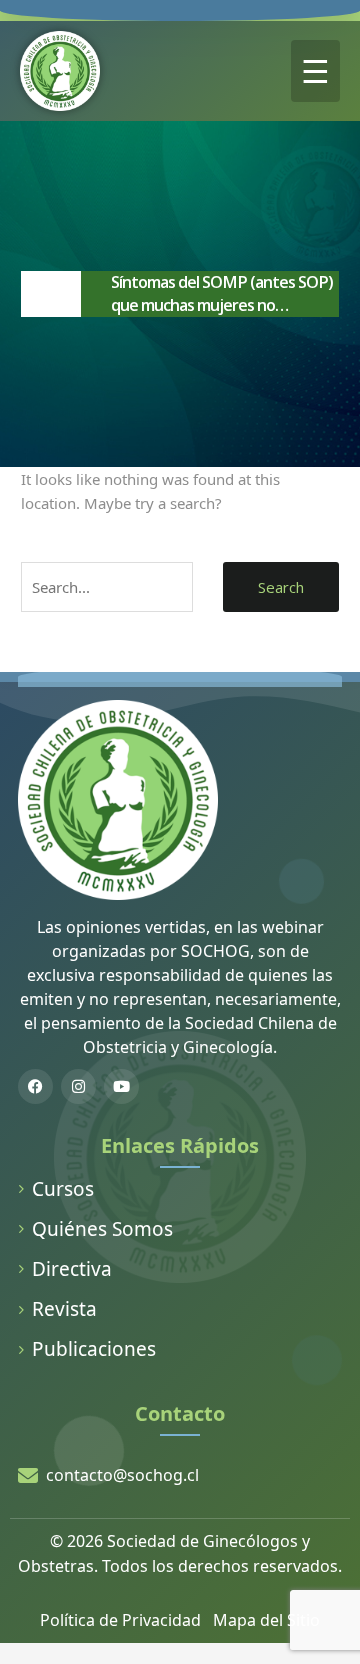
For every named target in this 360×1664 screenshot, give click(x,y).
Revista (64, 1309)
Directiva (72, 1269)
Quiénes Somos (102, 1229)
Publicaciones (94, 1349)
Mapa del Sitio (266, 1620)
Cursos (63, 1189)
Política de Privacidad (120, 1620)
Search (281, 587)
